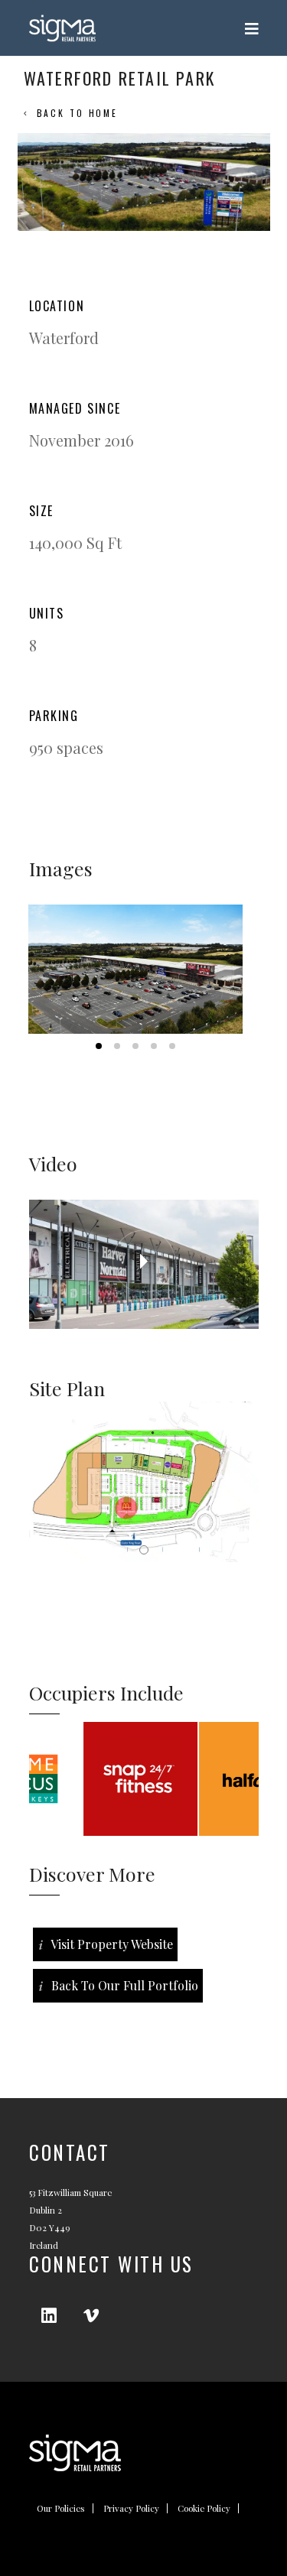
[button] (135, 969)
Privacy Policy (131, 2508)
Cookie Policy (204, 2508)
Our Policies (61, 2508)
